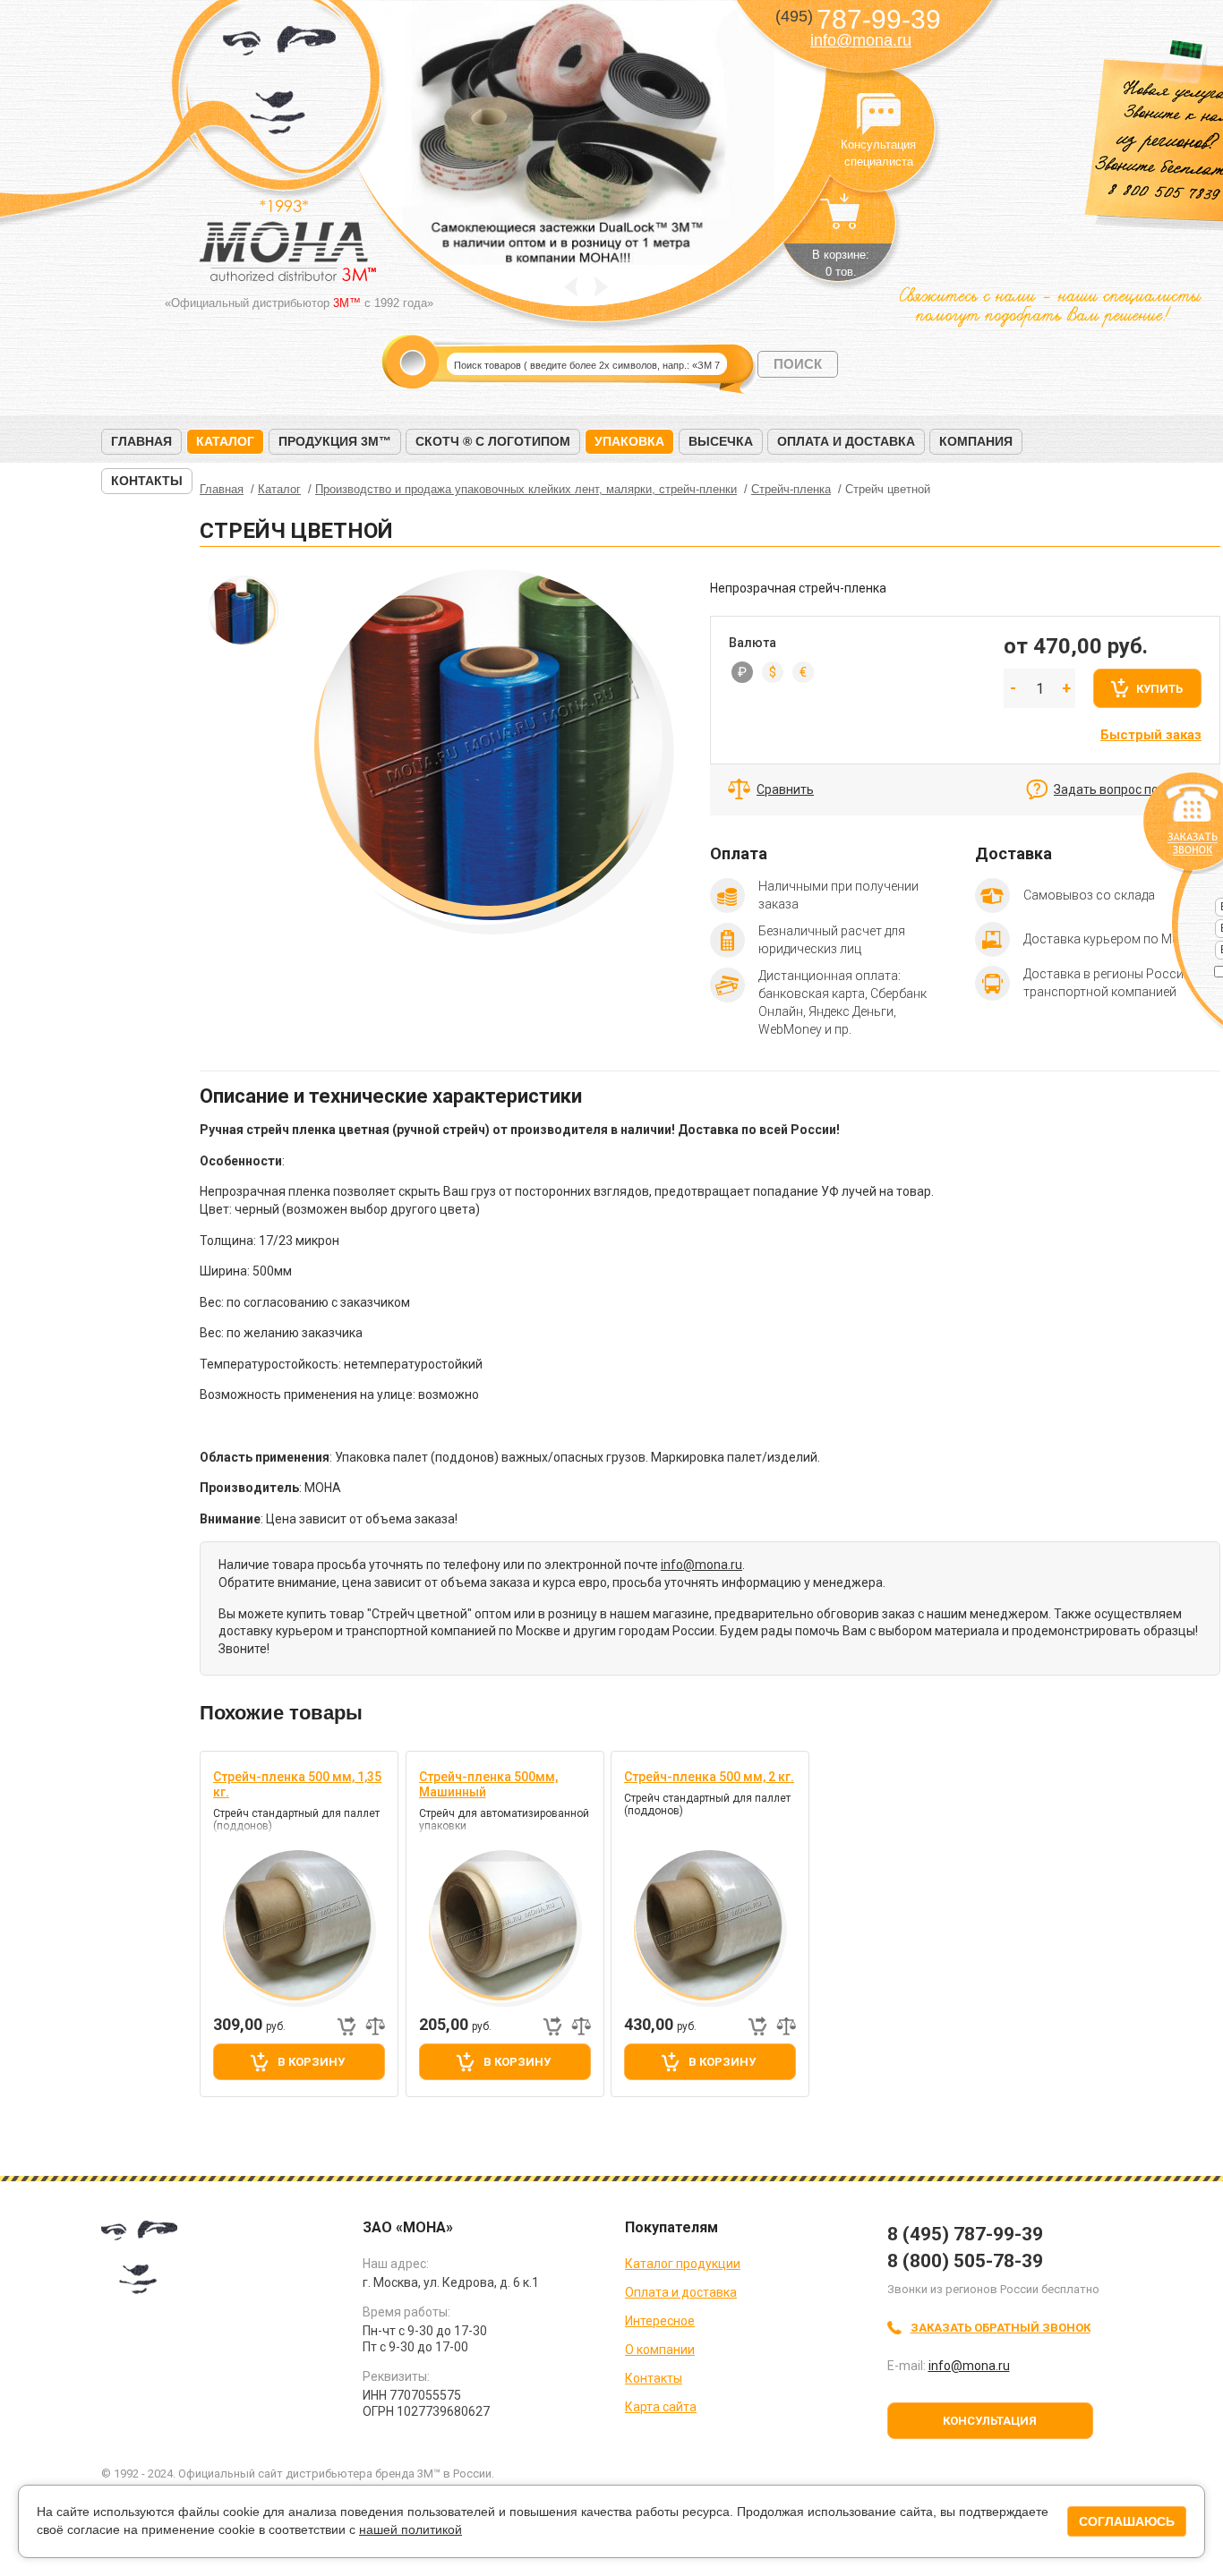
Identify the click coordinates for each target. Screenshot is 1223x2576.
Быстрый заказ (1151, 735)
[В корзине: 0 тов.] (841, 220)
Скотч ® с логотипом (493, 441)
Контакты (147, 481)
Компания (976, 441)
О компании (660, 2350)
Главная (141, 441)
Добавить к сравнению (375, 2026)
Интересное (660, 2321)
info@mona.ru (861, 40)
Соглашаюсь (1127, 2521)
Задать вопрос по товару (1128, 789)
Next (601, 287)
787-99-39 (858, 19)
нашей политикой (411, 2529)
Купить (1159, 689)
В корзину (311, 2062)
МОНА (280, 85)
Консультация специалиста (878, 115)
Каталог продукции (683, 2264)
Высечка (721, 441)
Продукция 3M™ (335, 441)
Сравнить (785, 789)
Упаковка (629, 441)
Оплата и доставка (846, 441)
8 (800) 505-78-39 (965, 2261)
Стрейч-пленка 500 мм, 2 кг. (709, 1777)
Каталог (225, 441)
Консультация (990, 2421)
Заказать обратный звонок (1001, 2328)
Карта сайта (661, 2407)
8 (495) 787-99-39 (965, 2234)
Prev (571, 287)
